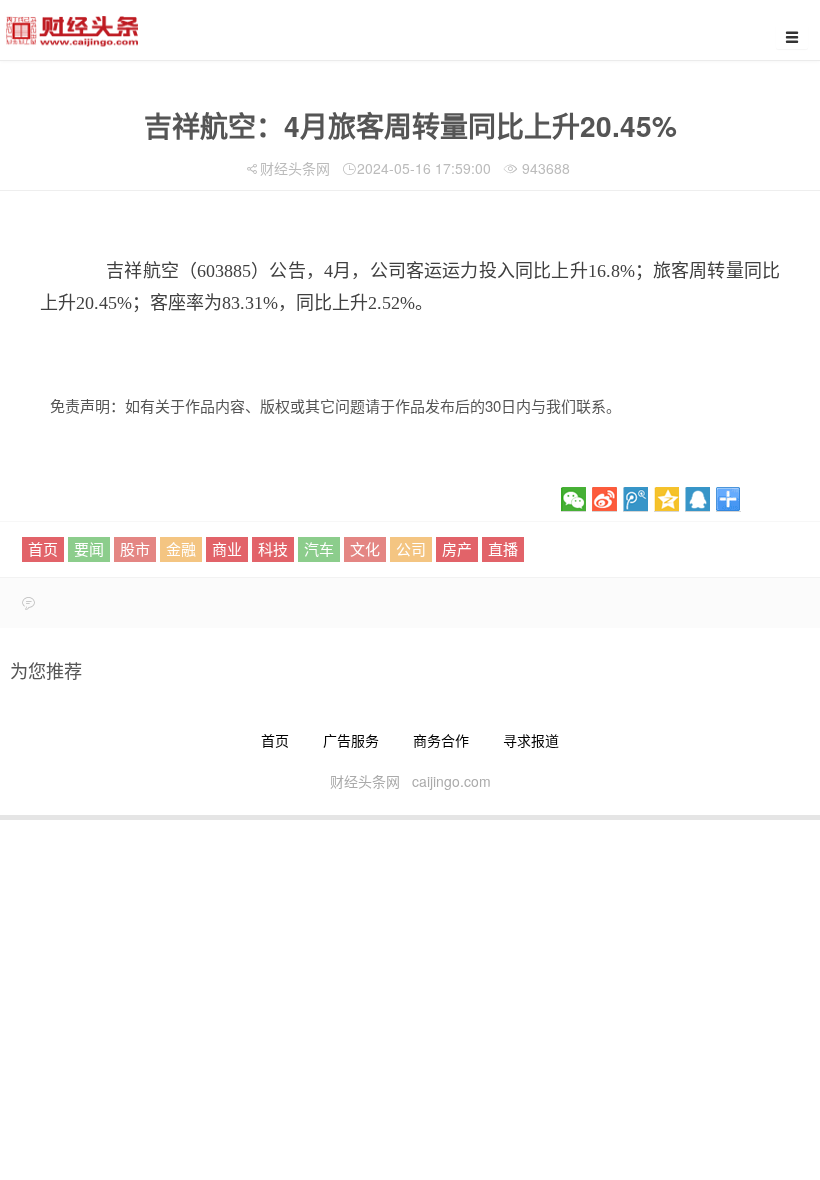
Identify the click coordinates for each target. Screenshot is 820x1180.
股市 (135, 548)
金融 (181, 548)
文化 (365, 548)
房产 (457, 548)
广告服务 (351, 740)
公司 (411, 548)
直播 (503, 548)
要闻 (89, 548)
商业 (227, 548)
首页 (43, 548)
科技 (273, 548)
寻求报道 (531, 740)
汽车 (319, 548)
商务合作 (441, 740)
